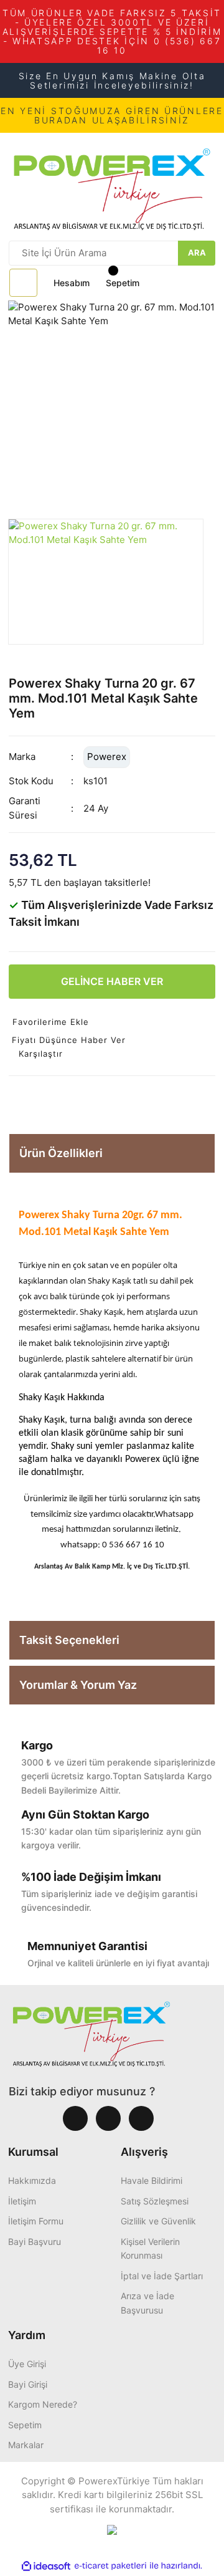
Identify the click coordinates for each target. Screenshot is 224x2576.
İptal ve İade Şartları (162, 2276)
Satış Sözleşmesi (155, 2201)
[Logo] (112, 185)
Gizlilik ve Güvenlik (158, 2221)
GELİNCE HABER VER (112, 981)
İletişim (22, 2201)
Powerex (107, 757)
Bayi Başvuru (35, 2242)
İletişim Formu (36, 2221)
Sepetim (25, 2425)
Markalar (26, 2445)
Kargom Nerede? (43, 2404)
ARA (197, 252)
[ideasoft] (46, 2566)
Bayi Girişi (28, 2384)
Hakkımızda (32, 2180)
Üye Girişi (27, 2364)
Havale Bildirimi (152, 2180)
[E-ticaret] (110, 2566)
